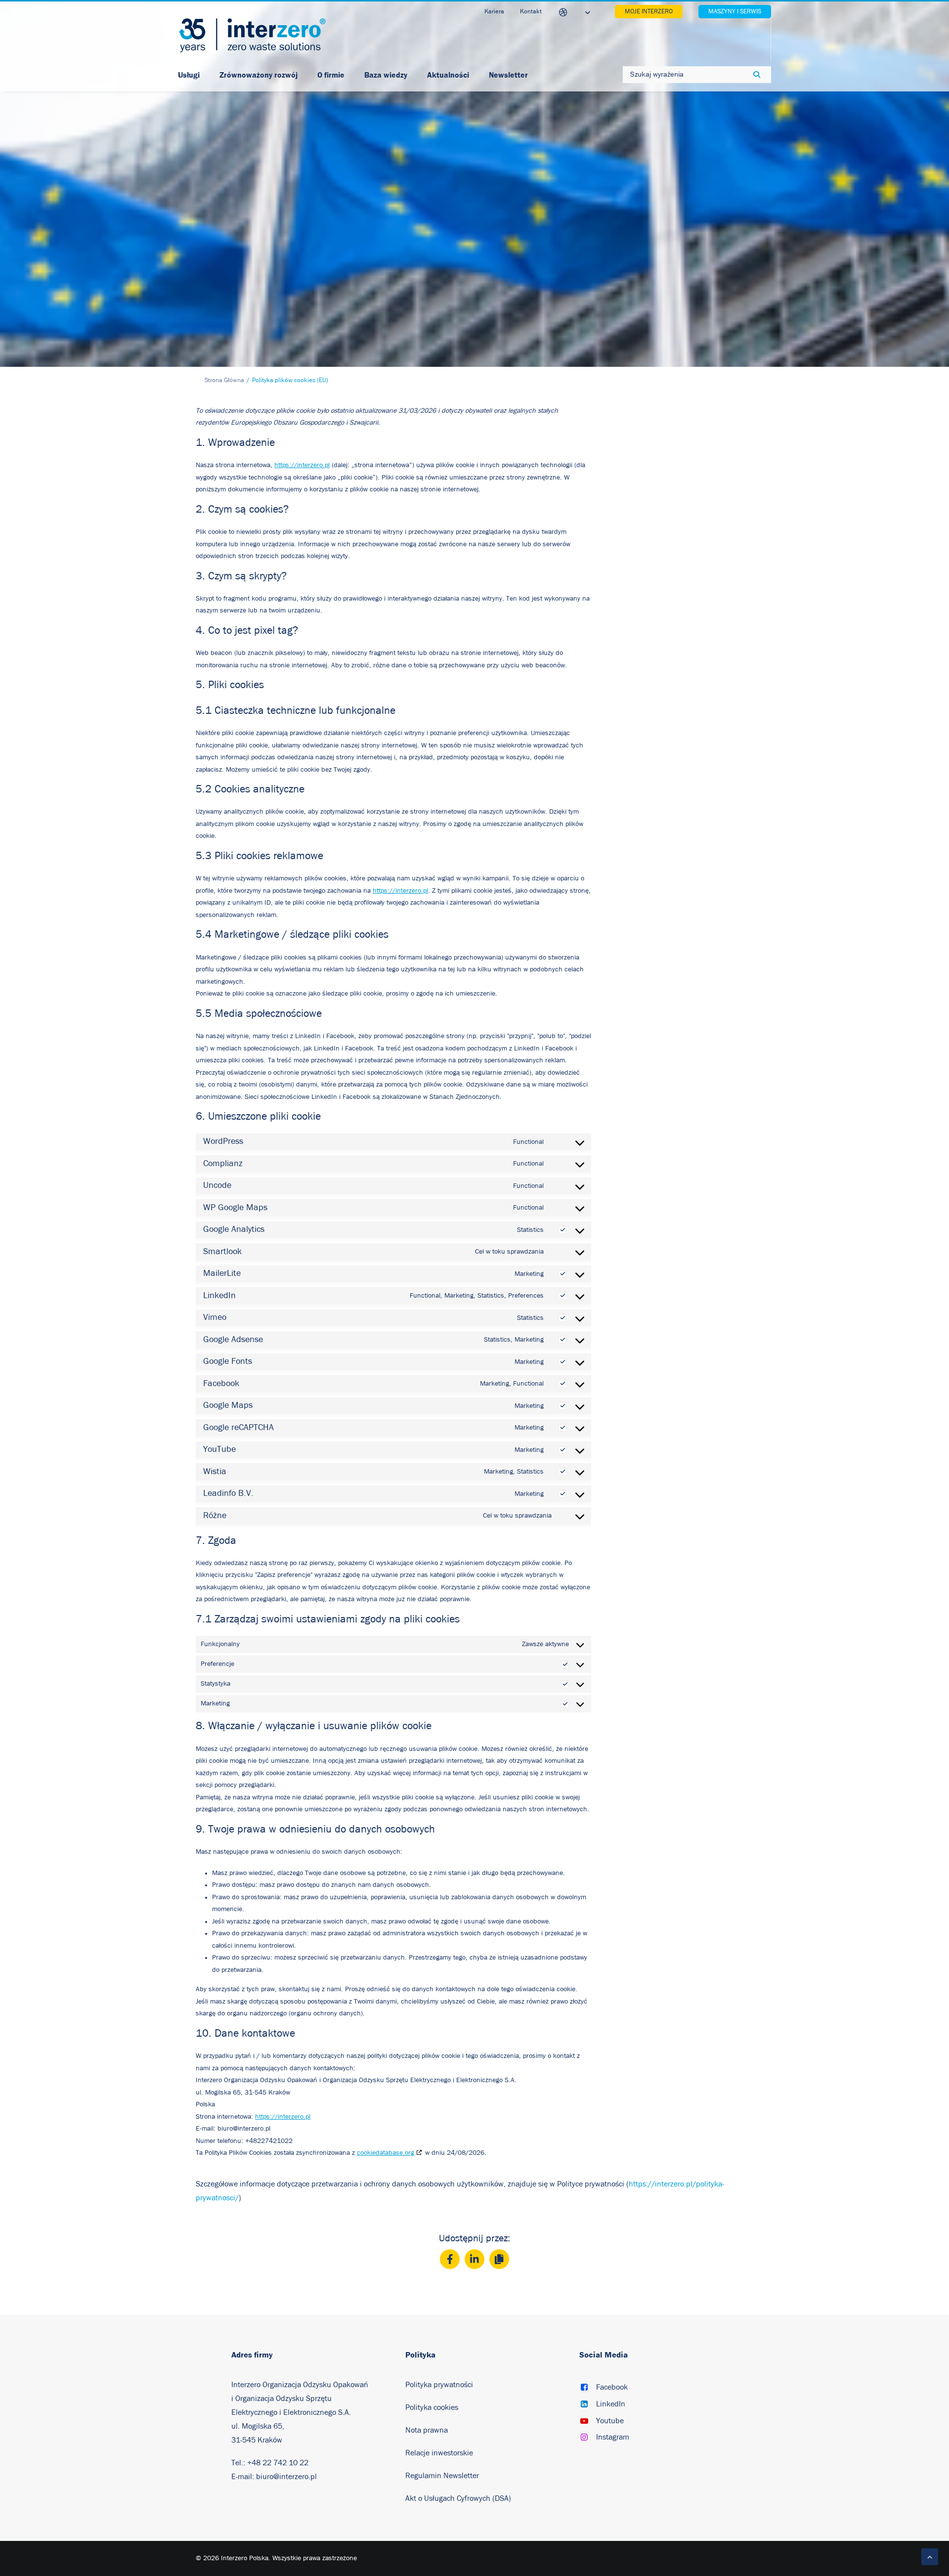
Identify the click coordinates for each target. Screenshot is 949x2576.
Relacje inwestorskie (439, 2453)
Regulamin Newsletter (443, 2476)
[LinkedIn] (474, 2259)
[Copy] (499, 2259)
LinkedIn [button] (611, 2404)
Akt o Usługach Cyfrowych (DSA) (458, 2498)
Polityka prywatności (439, 2385)
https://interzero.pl (302, 465)
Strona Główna (224, 380)
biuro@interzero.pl (286, 2477)
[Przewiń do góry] (930, 2556)
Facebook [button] (612, 2387)
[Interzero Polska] (252, 35)
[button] (584, 2388)
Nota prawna (427, 2430)
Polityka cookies (432, 2407)
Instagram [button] (613, 2437)
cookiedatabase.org (386, 2153)
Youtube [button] (610, 2421)
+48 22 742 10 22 (278, 2463)
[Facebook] (450, 2259)
